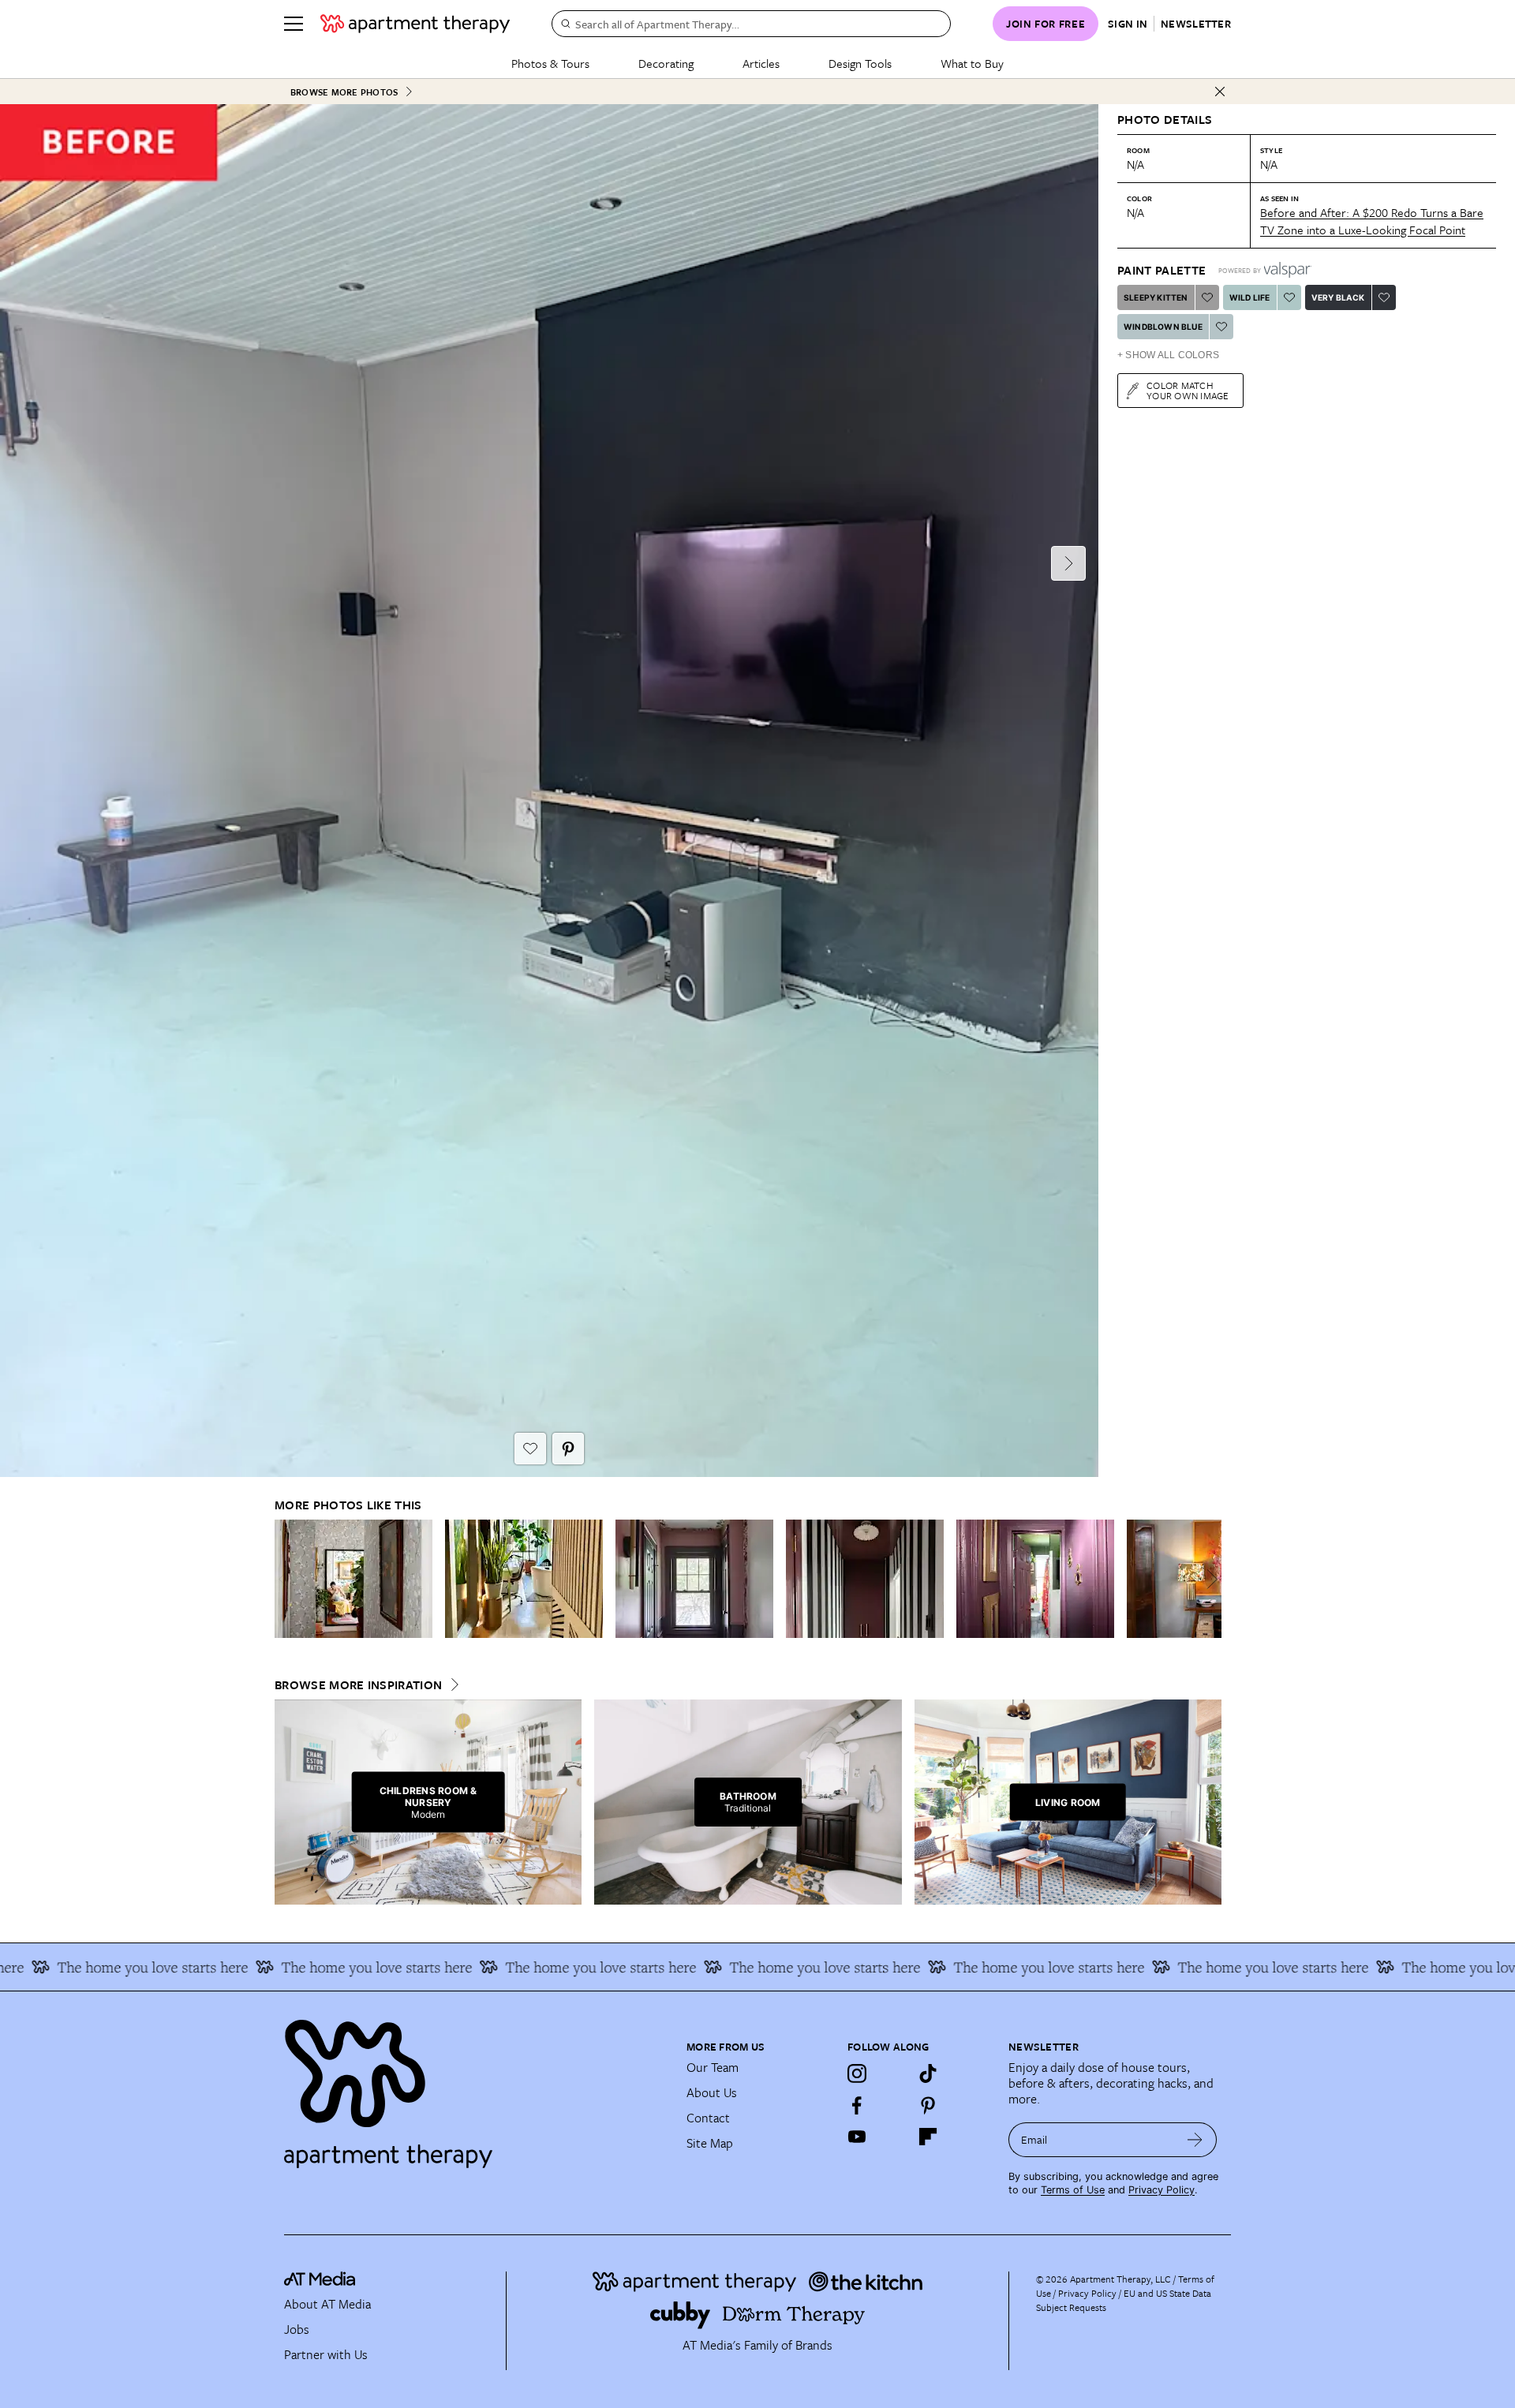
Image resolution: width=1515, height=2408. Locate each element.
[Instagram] (857, 2073)
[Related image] (353, 1579)
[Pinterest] (928, 2105)
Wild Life (1250, 297)
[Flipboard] (928, 2137)
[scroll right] (1209, 1579)
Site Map (710, 2143)
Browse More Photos (344, 92)
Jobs (297, 2329)
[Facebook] (857, 2105)
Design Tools (860, 63)
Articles (761, 63)
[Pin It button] (568, 1449)
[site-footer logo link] (320, 2281)
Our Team (713, 2067)
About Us (712, 2092)
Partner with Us (326, 2354)
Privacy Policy (1161, 2190)
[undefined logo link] (415, 24)
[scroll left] (287, 1579)
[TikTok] (928, 2073)
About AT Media (327, 2304)
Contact (708, 2118)
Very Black (1338, 297)
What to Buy (972, 63)
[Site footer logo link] (476, 2087)
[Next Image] (1068, 563)
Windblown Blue (1163, 327)
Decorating (666, 63)
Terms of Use (1073, 2190)
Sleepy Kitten (1156, 297)
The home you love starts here (326, 1967)
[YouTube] (857, 2137)
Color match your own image (1188, 390)
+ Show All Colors (1168, 355)
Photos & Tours (550, 63)
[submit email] (1195, 2140)
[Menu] (294, 24)
